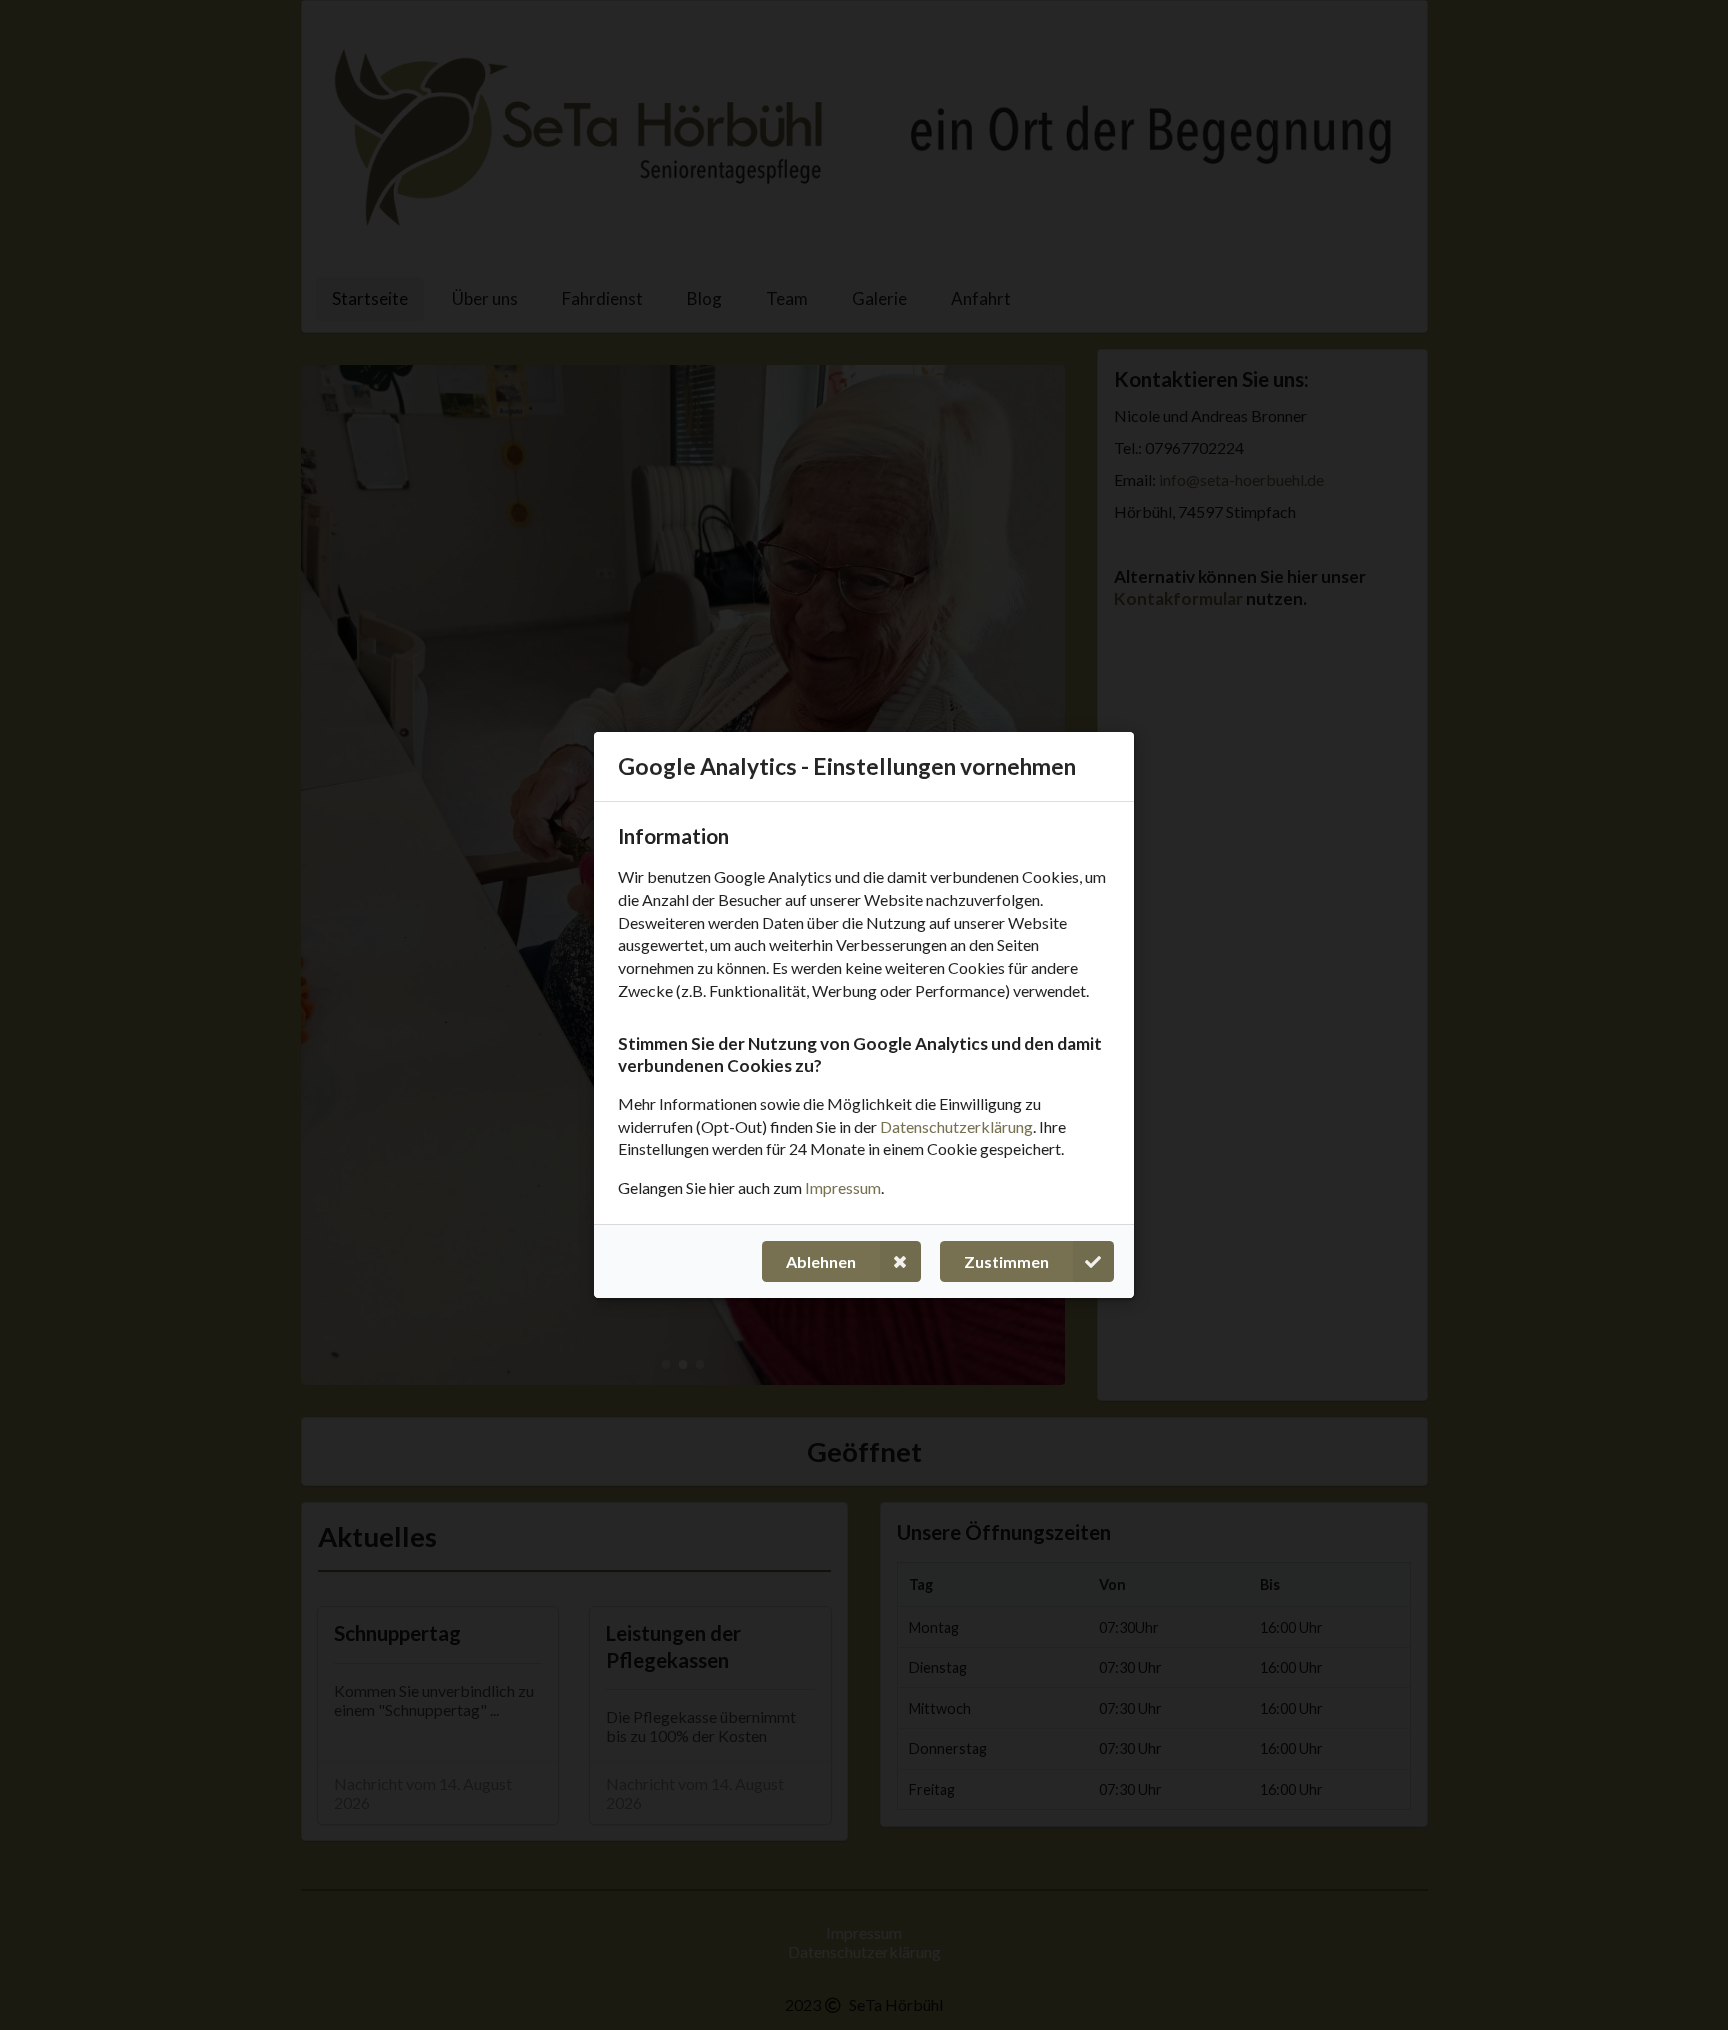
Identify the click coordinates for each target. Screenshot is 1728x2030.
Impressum (843, 1187)
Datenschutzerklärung (956, 1125)
